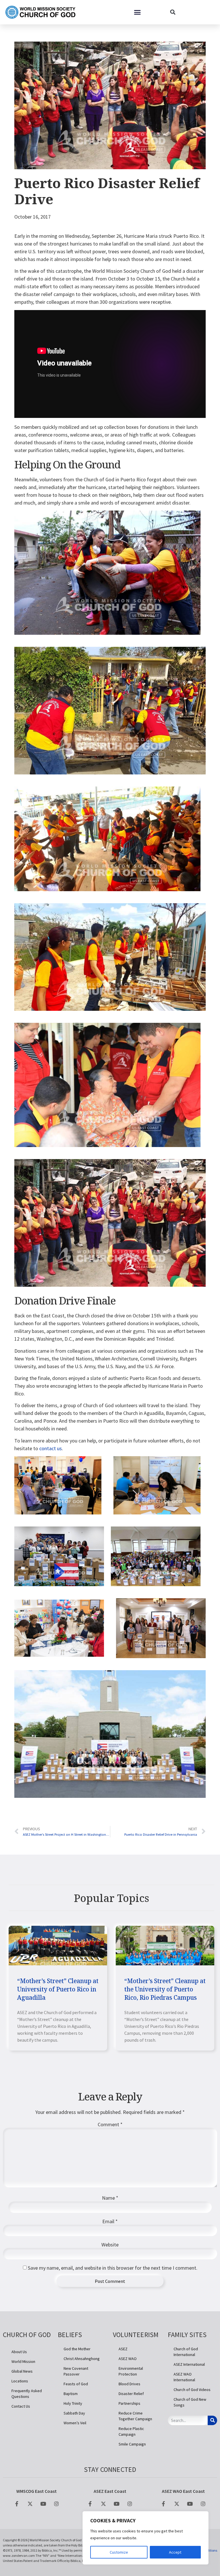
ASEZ (123, 2349)
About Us (19, 2352)
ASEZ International (189, 2364)
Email (110, 2221)
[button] (137, 12)
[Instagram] (56, 2504)
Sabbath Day (74, 2413)
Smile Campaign (132, 2444)
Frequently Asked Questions (27, 2394)
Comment (110, 2125)
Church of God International (186, 2352)
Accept (175, 2552)
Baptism (71, 2394)
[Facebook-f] (17, 2504)
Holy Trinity (73, 2403)
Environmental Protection (131, 2371)
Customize (119, 2552)
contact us (51, 1448)
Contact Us (21, 2406)
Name (110, 2198)
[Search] (212, 2420)
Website (110, 2245)
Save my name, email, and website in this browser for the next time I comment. (113, 2268)
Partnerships (129, 2403)
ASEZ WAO (128, 2359)
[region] (146, 2538)
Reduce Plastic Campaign (131, 2431)
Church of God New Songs (190, 2402)
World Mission (23, 2361)
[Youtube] (43, 2504)
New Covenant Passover (76, 2371)
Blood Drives (129, 2384)
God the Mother (77, 2349)
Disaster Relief (131, 2394)
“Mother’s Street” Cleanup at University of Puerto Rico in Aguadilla (58, 1989)
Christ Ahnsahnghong (82, 2359)
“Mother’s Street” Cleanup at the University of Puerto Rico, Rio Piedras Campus (165, 1989)
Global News (22, 2371)
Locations (20, 2381)
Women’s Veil (75, 2423)
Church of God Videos (192, 2390)
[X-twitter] (30, 2504)
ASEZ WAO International (184, 2377)
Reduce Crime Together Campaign (135, 2416)
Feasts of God (76, 2384)
